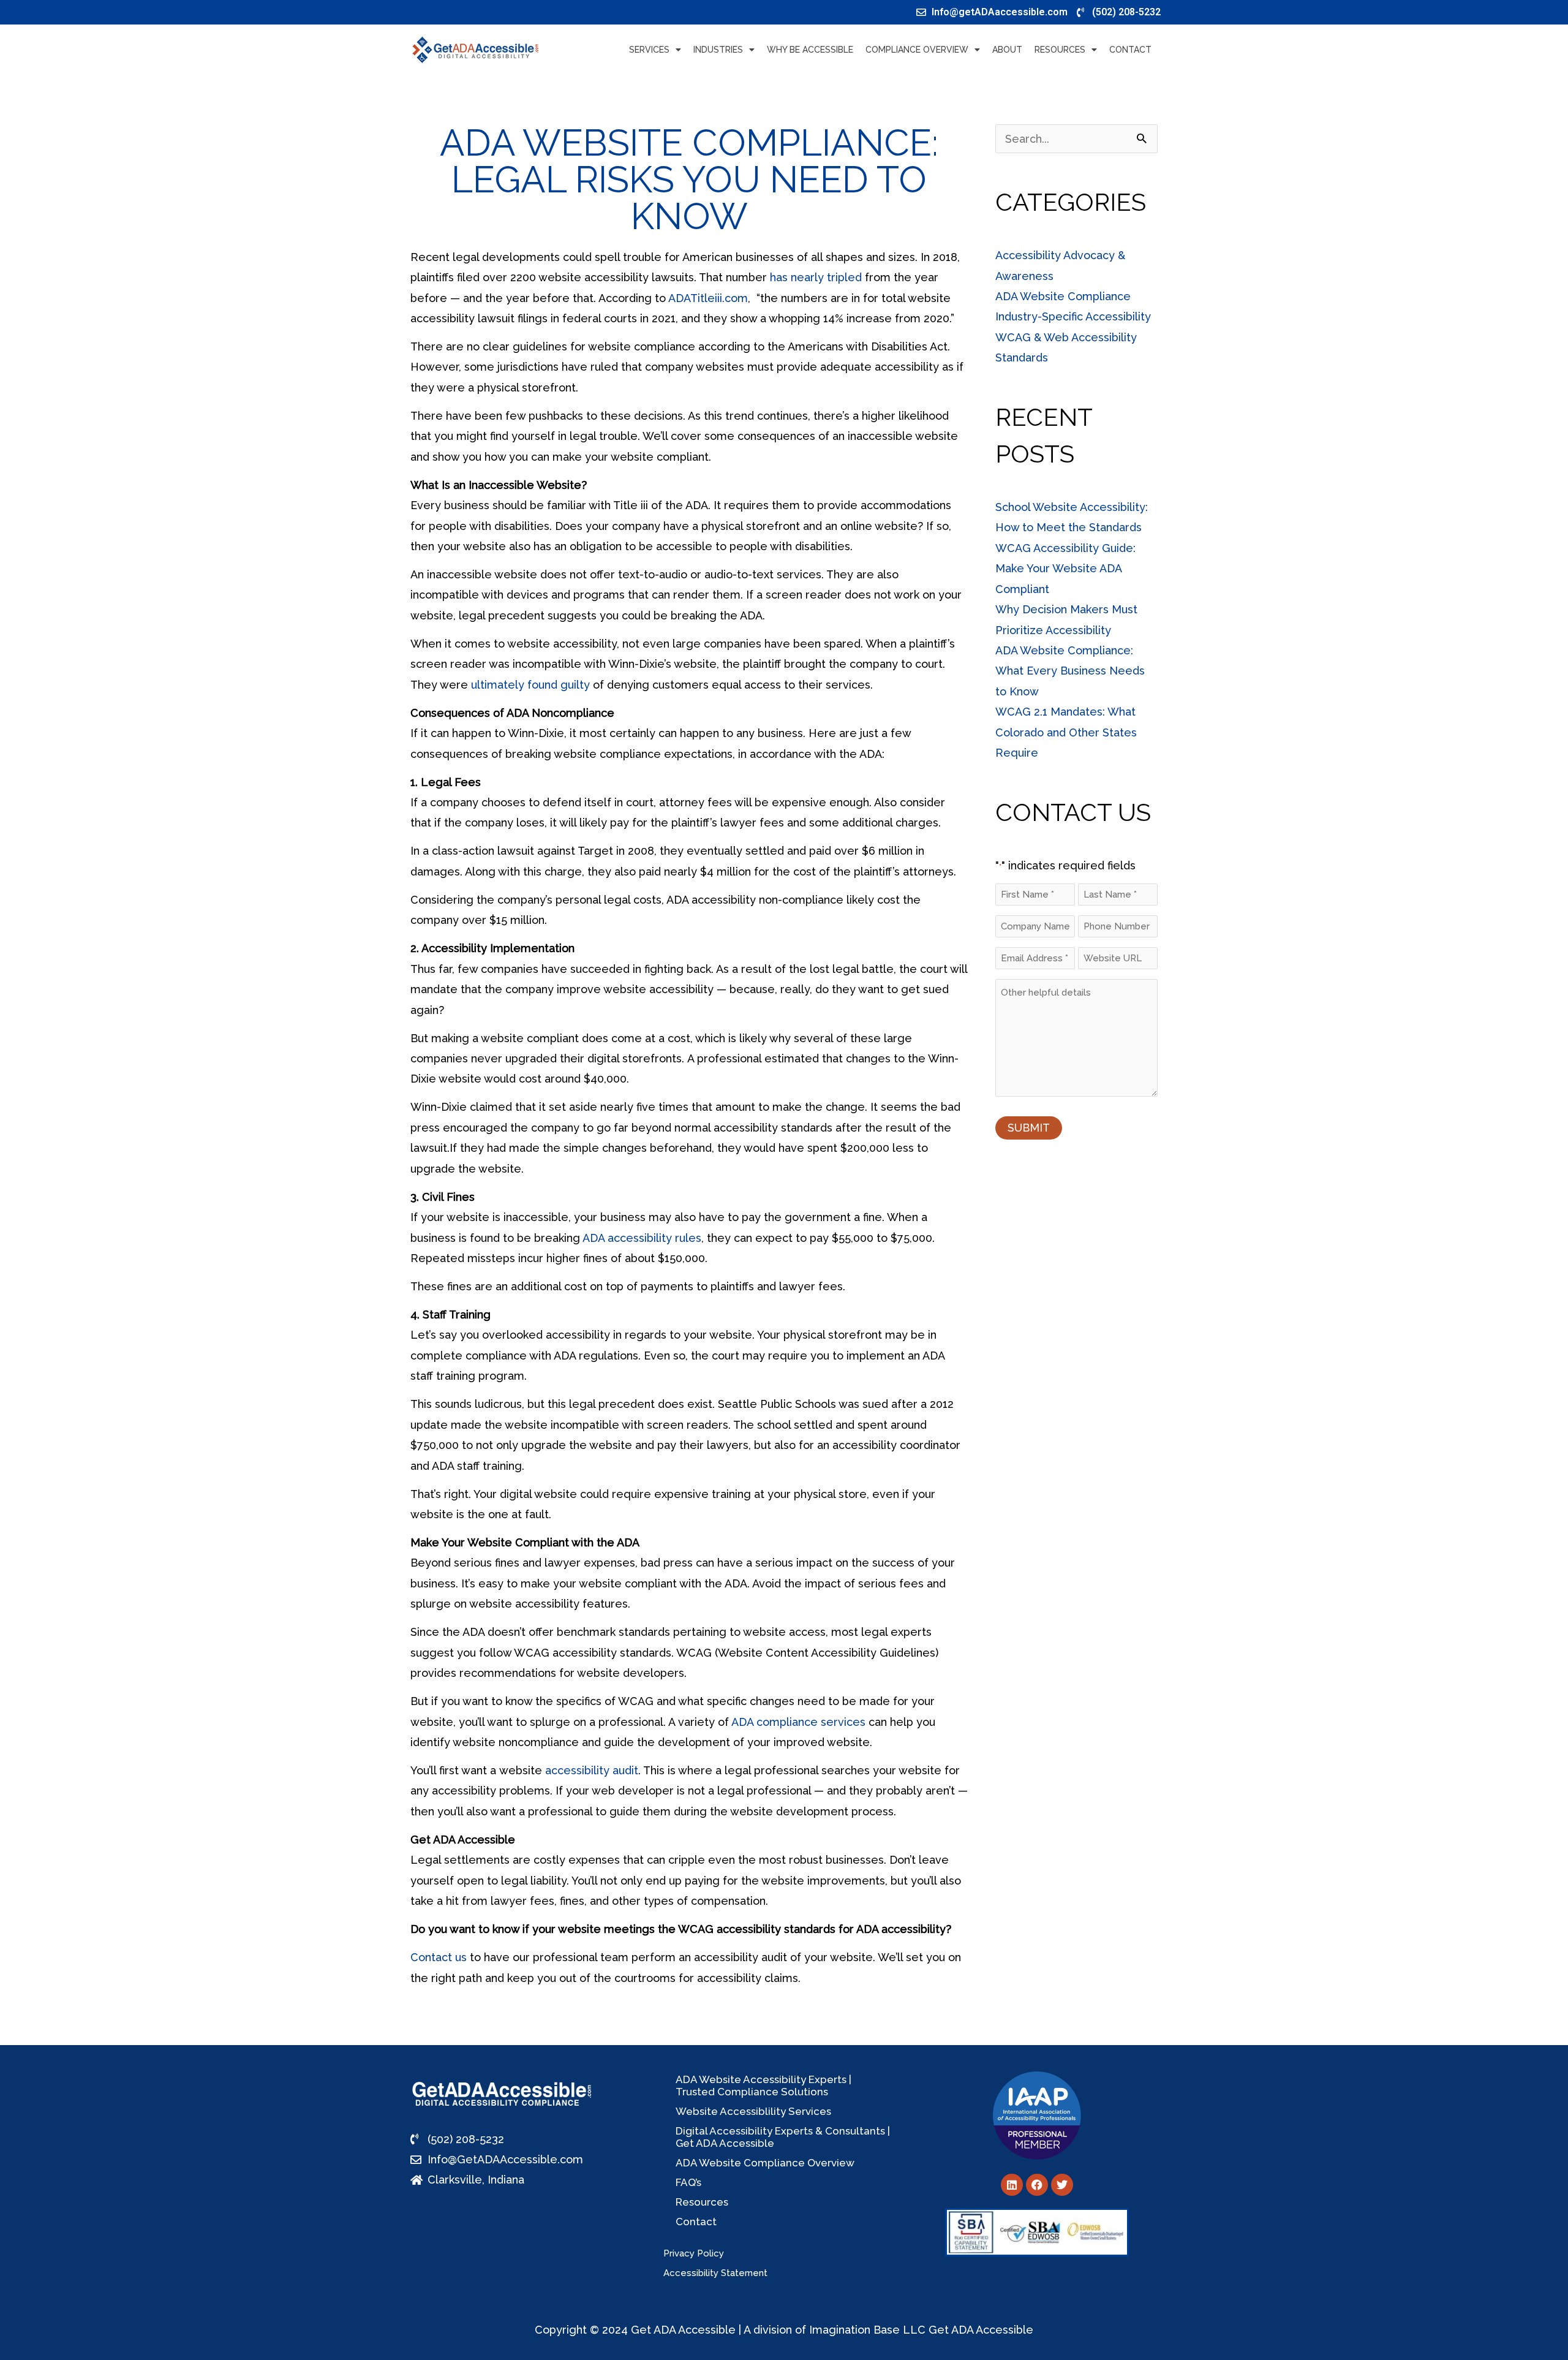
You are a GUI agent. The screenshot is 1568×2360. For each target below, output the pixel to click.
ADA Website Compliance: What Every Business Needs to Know (1070, 671)
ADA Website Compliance (1063, 296)
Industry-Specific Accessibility (1073, 316)
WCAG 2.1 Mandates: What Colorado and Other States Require (1066, 732)
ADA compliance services (798, 1722)
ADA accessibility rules (642, 1238)
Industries (718, 50)
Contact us (439, 1957)
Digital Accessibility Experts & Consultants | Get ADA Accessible (783, 2137)
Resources (1060, 50)
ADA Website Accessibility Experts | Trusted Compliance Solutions (763, 2086)
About (1007, 50)
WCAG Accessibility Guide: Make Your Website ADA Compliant (1065, 569)
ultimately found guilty (530, 685)
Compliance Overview (917, 50)
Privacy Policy (694, 2253)
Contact (1130, 50)
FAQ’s (688, 2182)
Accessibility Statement (715, 2273)
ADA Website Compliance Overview (765, 2163)
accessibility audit (592, 1770)
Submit (1029, 1128)
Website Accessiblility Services (753, 2111)
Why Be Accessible (810, 50)
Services (649, 50)
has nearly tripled (816, 277)
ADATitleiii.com (708, 298)
